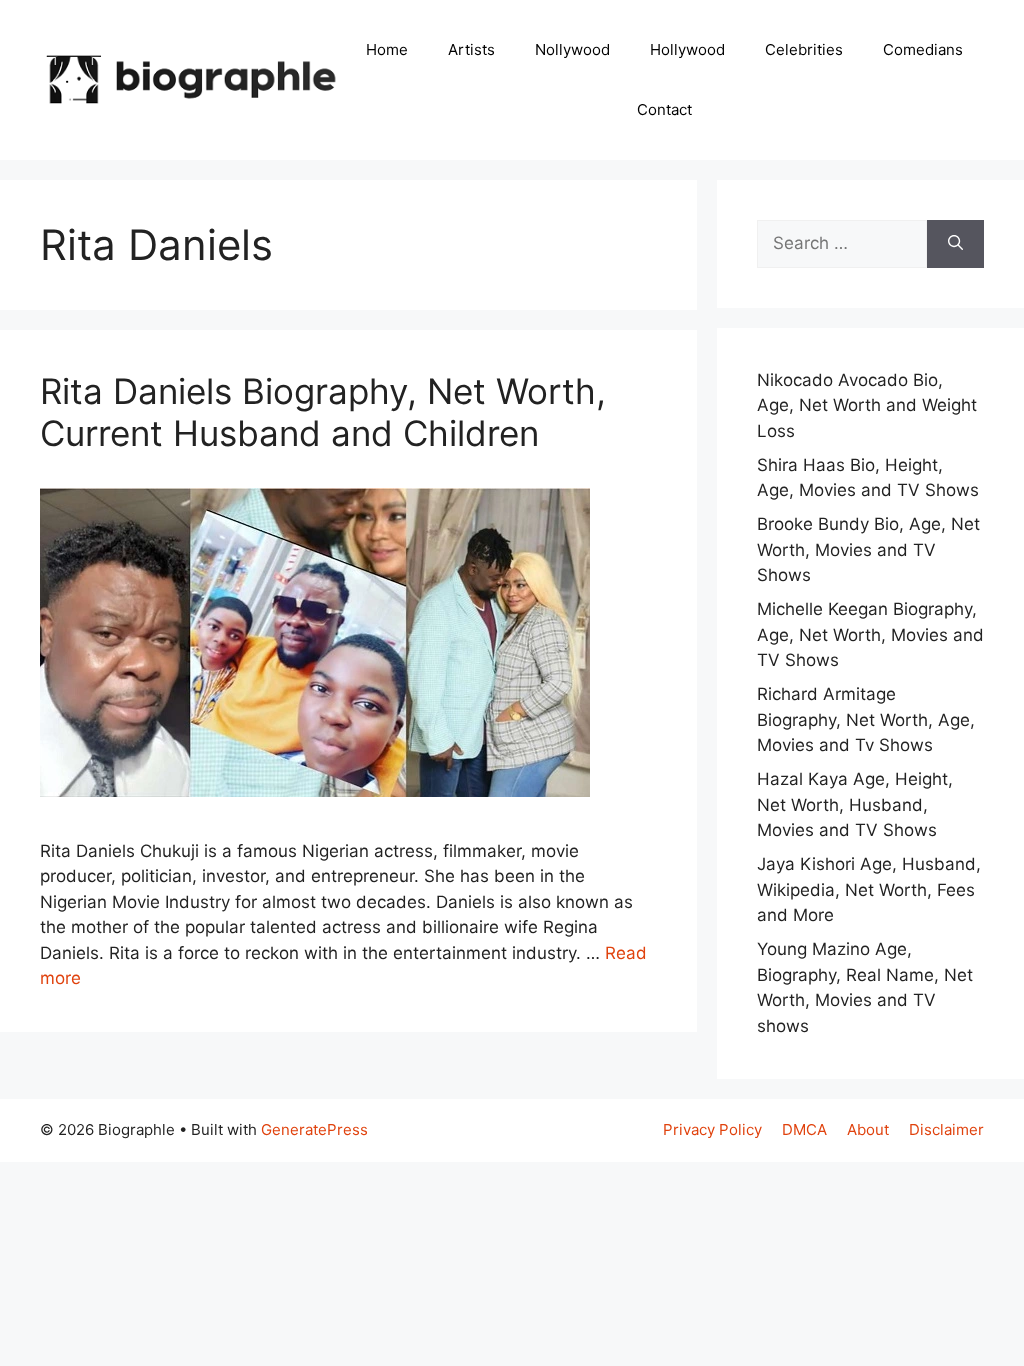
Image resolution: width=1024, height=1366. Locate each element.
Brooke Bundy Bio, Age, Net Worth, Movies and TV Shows (868, 549)
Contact (664, 109)
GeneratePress (314, 1129)
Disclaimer (946, 1129)
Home (387, 49)
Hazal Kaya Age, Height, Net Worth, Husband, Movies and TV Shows (855, 804)
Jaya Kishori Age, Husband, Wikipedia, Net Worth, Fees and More (869, 889)
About (868, 1129)
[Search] (955, 244)
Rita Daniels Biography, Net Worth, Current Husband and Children (323, 412)
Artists (471, 49)
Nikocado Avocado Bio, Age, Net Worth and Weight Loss (867, 405)
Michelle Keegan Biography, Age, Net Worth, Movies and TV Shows (870, 634)
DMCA (804, 1129)
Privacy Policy (712, 1129)
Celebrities (804, 49)
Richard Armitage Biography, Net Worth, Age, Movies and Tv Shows (866, 719)
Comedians (923, 49)
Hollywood (687, 49)
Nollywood (572, 49)
